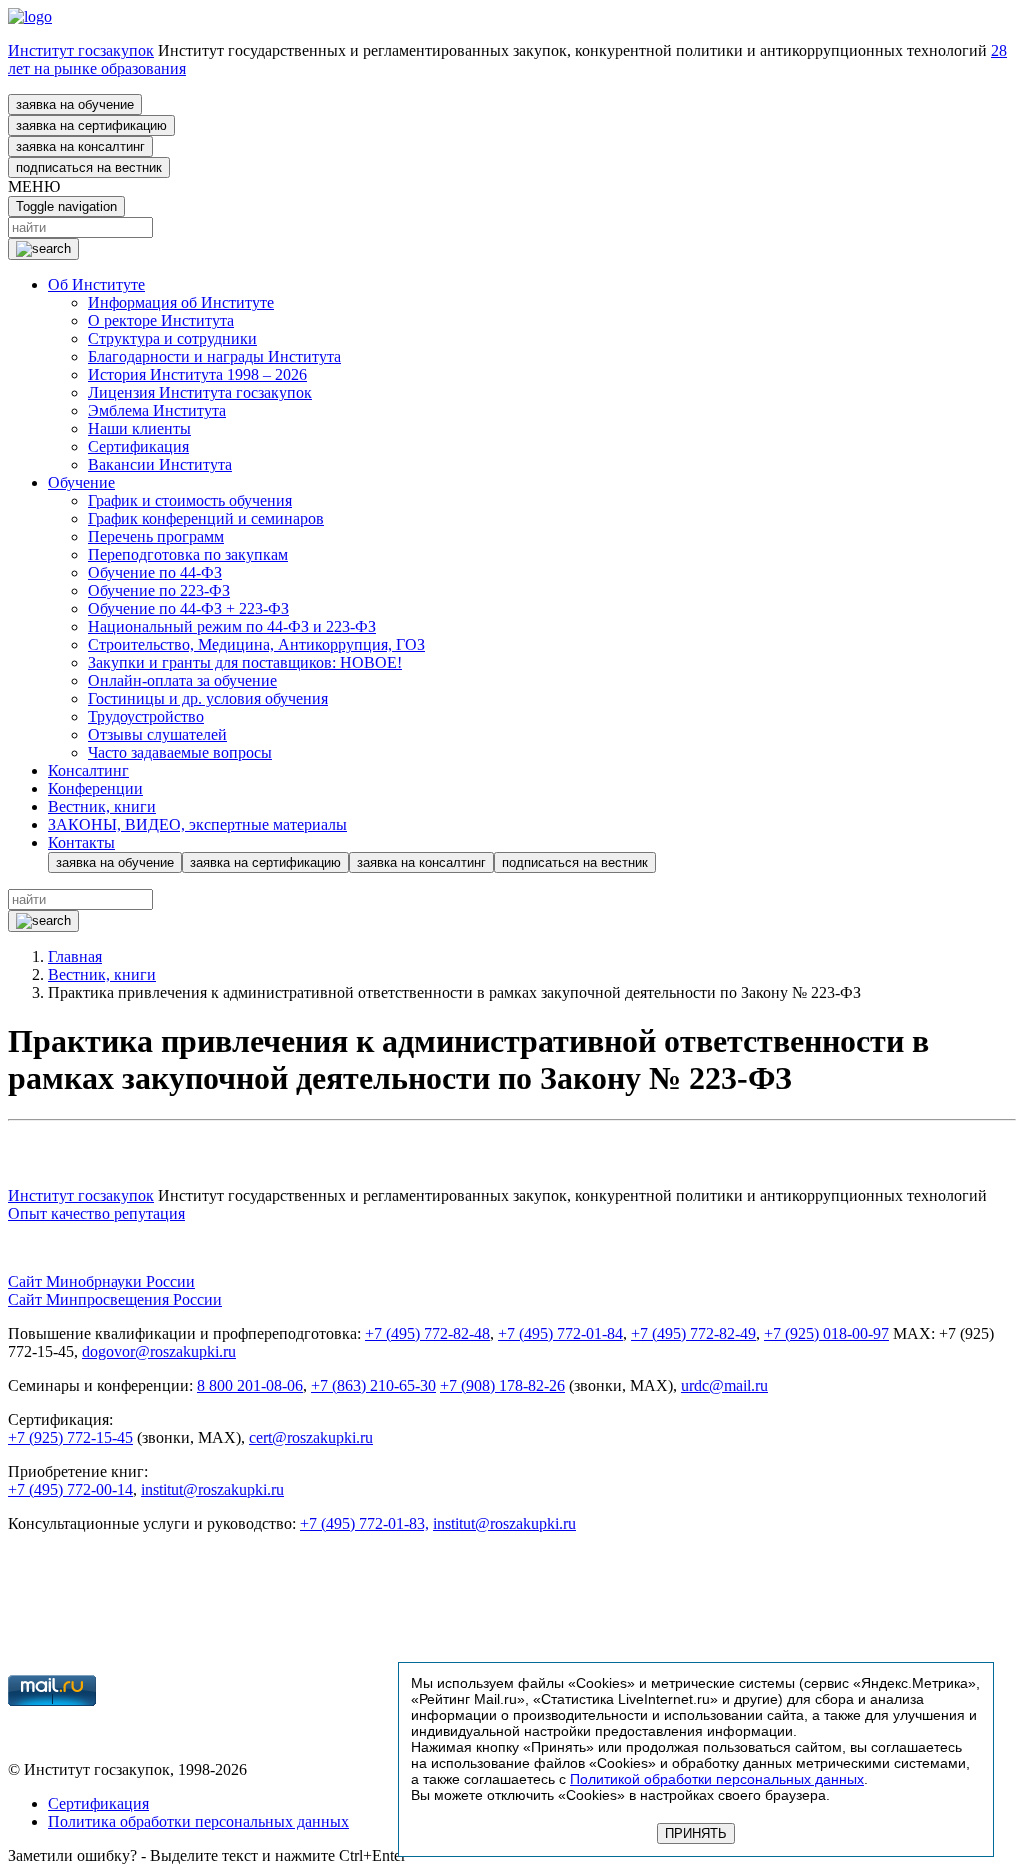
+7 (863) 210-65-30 (373, 1385)
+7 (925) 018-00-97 (826, 1333)
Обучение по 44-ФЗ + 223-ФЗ (188, 608)
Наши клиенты (139, 428)
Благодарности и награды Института (214, 356)
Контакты (81, 842)
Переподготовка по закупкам (188, 554)
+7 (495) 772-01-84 (560, 1333)
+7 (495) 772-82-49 (693, 1333)
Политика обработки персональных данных (198, 1821)
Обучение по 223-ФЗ (159, 590)
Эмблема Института (157, 410)
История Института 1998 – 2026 (197, 374)
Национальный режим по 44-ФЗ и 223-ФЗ (232, 626)
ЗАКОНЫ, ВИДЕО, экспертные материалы (197, 824)
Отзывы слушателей (157, 734)
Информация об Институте (181, 302)
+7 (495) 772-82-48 (427, 1333)
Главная (75, 956)
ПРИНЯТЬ (696, 1833)
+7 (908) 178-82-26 (502, 1385)
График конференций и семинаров (206, 518)
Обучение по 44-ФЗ (155, 572)
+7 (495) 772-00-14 (70, 1489)
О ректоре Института (161, 320)
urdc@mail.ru (724, 1385)
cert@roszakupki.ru (311, 1437)
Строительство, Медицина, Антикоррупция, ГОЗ (256, 644)
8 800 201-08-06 (250, 1385)
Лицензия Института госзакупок (200, 392)
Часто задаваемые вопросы (180, 752)
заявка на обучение (75, 104)
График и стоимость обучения (190, 500)
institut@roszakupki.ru (212, 1489)
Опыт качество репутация (96, 1213)
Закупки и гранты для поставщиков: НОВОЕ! (245, 662)
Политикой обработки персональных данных (717, 1779)
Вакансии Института (160, 464)
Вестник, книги (102, 806)
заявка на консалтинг (80, 146)
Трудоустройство (146, 716)
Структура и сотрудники (172, 338)
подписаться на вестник (89, 167)
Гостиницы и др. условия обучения (208, 698)
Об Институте (96, 284)
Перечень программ (156, 536)
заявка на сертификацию (91, 125)
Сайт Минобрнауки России (101, 1281)
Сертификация (138, 446)
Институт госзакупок (81, 50)
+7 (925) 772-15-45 (70, 1437)
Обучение (81, 482)
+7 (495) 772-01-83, (364, 1523)
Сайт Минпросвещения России (115, 1299)
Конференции (95, 788)
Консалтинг (88, 770)
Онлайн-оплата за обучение (182, 680)
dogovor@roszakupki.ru (159, 1351)
